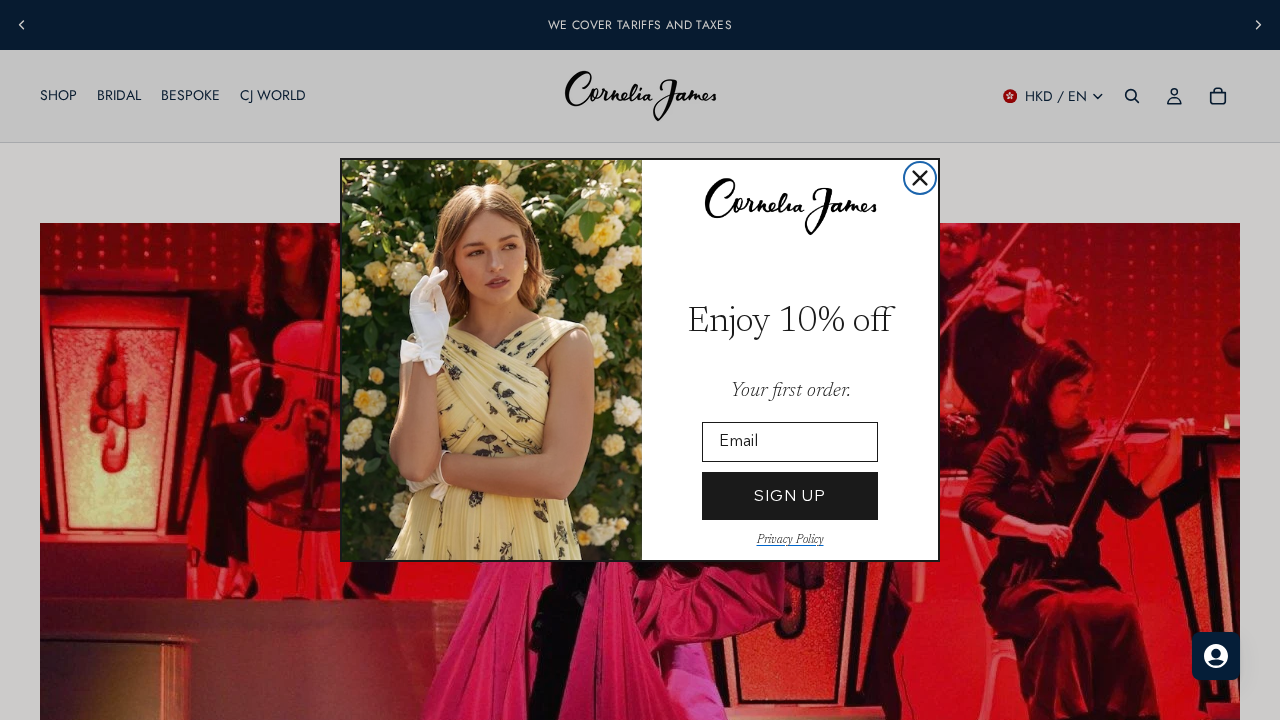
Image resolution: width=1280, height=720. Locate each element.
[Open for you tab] (1216, 656)
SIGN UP (790, 495)
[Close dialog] (920, 178)
